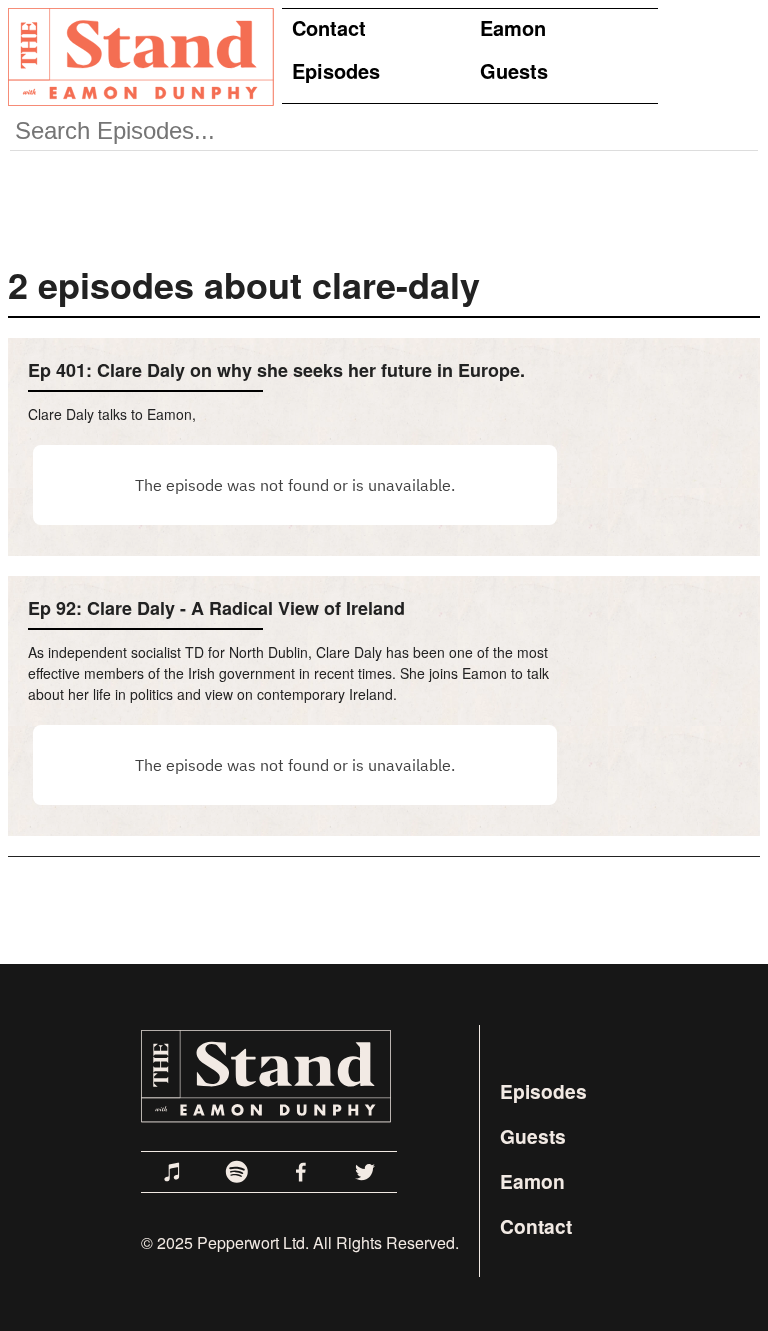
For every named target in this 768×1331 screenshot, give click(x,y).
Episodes (336, 70)
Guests (514, 70)
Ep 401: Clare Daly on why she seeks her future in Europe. (276, 370)
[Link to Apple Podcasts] (173, 1172)
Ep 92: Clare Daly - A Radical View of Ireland (216, 608)
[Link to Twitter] (365, 1172)
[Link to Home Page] (137, 56)
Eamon (513, 27)
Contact (329, 27)
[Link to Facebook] (301, 1172)
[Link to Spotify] (237, 1172)
